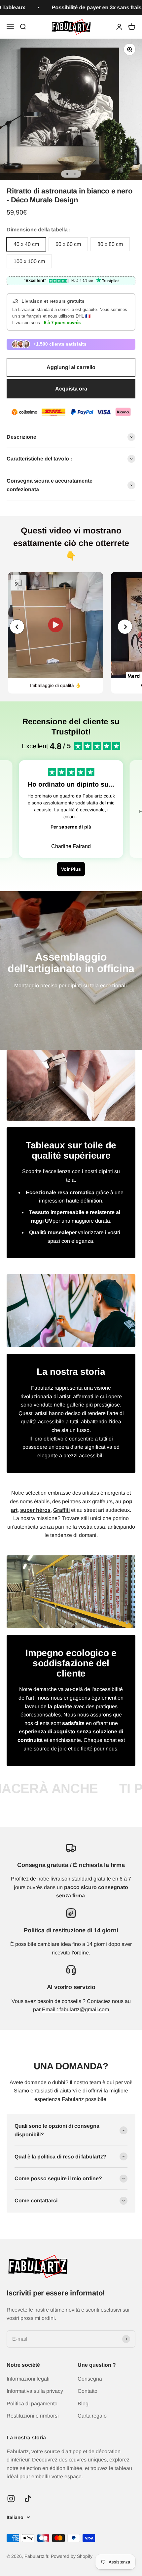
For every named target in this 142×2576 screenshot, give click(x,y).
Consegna (90, 2379)
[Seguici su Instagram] (11, 2499)
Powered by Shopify (72, 2556)
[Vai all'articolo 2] (75, 174)
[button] (125, 627)
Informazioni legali (28, 2379)
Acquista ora (71, 389)
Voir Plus (71, 869)
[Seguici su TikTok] (28, 2499)
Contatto (88, 2391)
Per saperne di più (71, 827)
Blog (83, 2404)
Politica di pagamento (32, 2404)
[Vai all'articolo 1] (67, 174)
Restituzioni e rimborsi (33, 2416)
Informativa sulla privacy (35, 2391)
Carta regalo (92, 2416)
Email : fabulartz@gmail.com (75, 2009)
